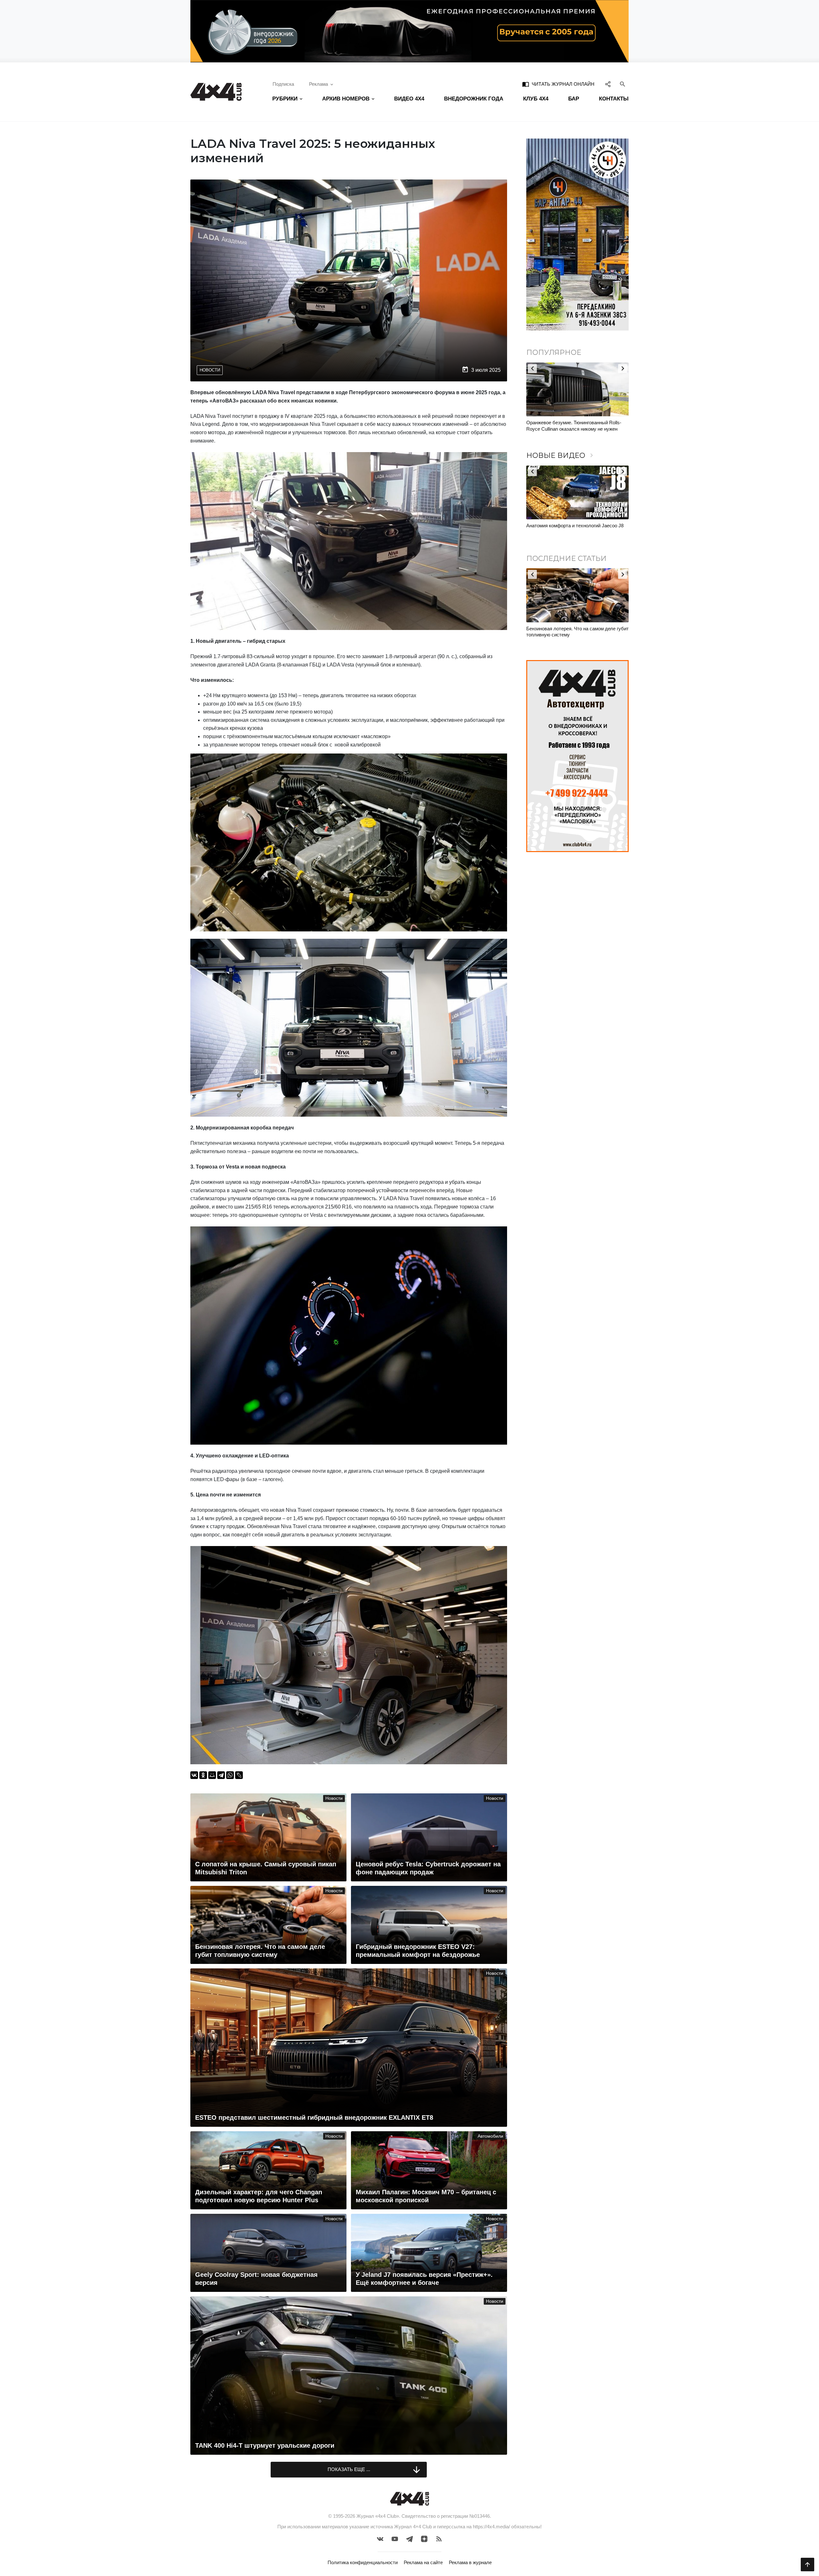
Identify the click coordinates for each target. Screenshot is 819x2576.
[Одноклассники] (203, 1775)
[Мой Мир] (212, 1775)
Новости (210, 370)
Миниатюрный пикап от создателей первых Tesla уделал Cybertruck (574, 426)
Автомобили (490, 2136)
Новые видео (561, 455)
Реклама (318, 84)
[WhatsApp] (230, 1775)
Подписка (283, 84)
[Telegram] (221, 1775)
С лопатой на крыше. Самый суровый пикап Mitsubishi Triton (575, 632)
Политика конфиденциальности (363, 2562)
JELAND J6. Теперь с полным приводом (570, 526)
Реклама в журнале (470, 2562)
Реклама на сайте (423, 2562)
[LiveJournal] (239, 1775)
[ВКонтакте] (194, 1775)
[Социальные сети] (608, 84)
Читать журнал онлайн (558, 84)
